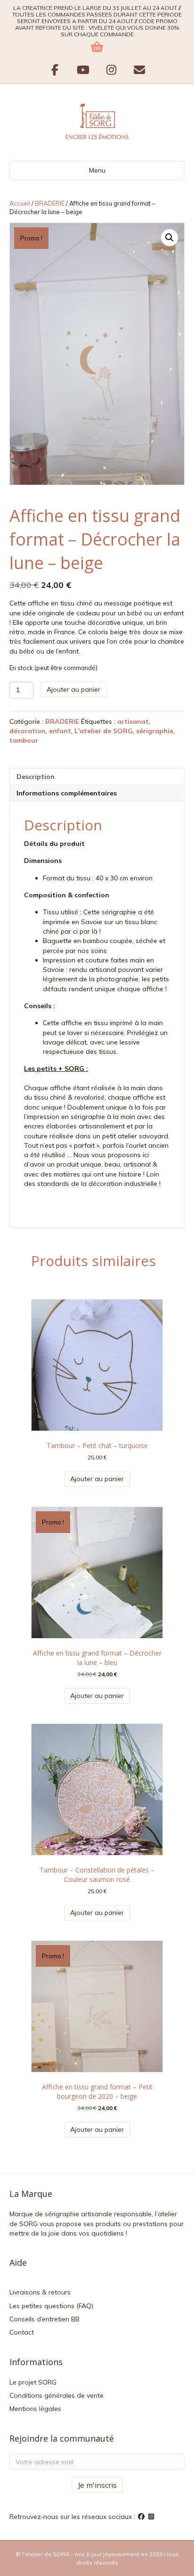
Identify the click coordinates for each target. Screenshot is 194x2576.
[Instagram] (152, 2517)
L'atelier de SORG (104, 731)
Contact (22, 2332)
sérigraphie (155, 731)
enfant (60, 731)
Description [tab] (36, 777)
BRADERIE (50, 203)
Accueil (20, 203)
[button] (170, 238)
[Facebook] (142, 2517)
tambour (24, 740)
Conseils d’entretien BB (44, 2319)
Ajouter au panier (73, 689)
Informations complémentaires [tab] (67, 793)
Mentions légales (35, 2409)
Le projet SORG (33, 2382)
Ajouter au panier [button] (97, 1479)
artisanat (133, 721)
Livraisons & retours (40, 2292)
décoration (28, 731)
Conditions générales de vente (57, 2395)
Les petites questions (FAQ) (51, 2306)
